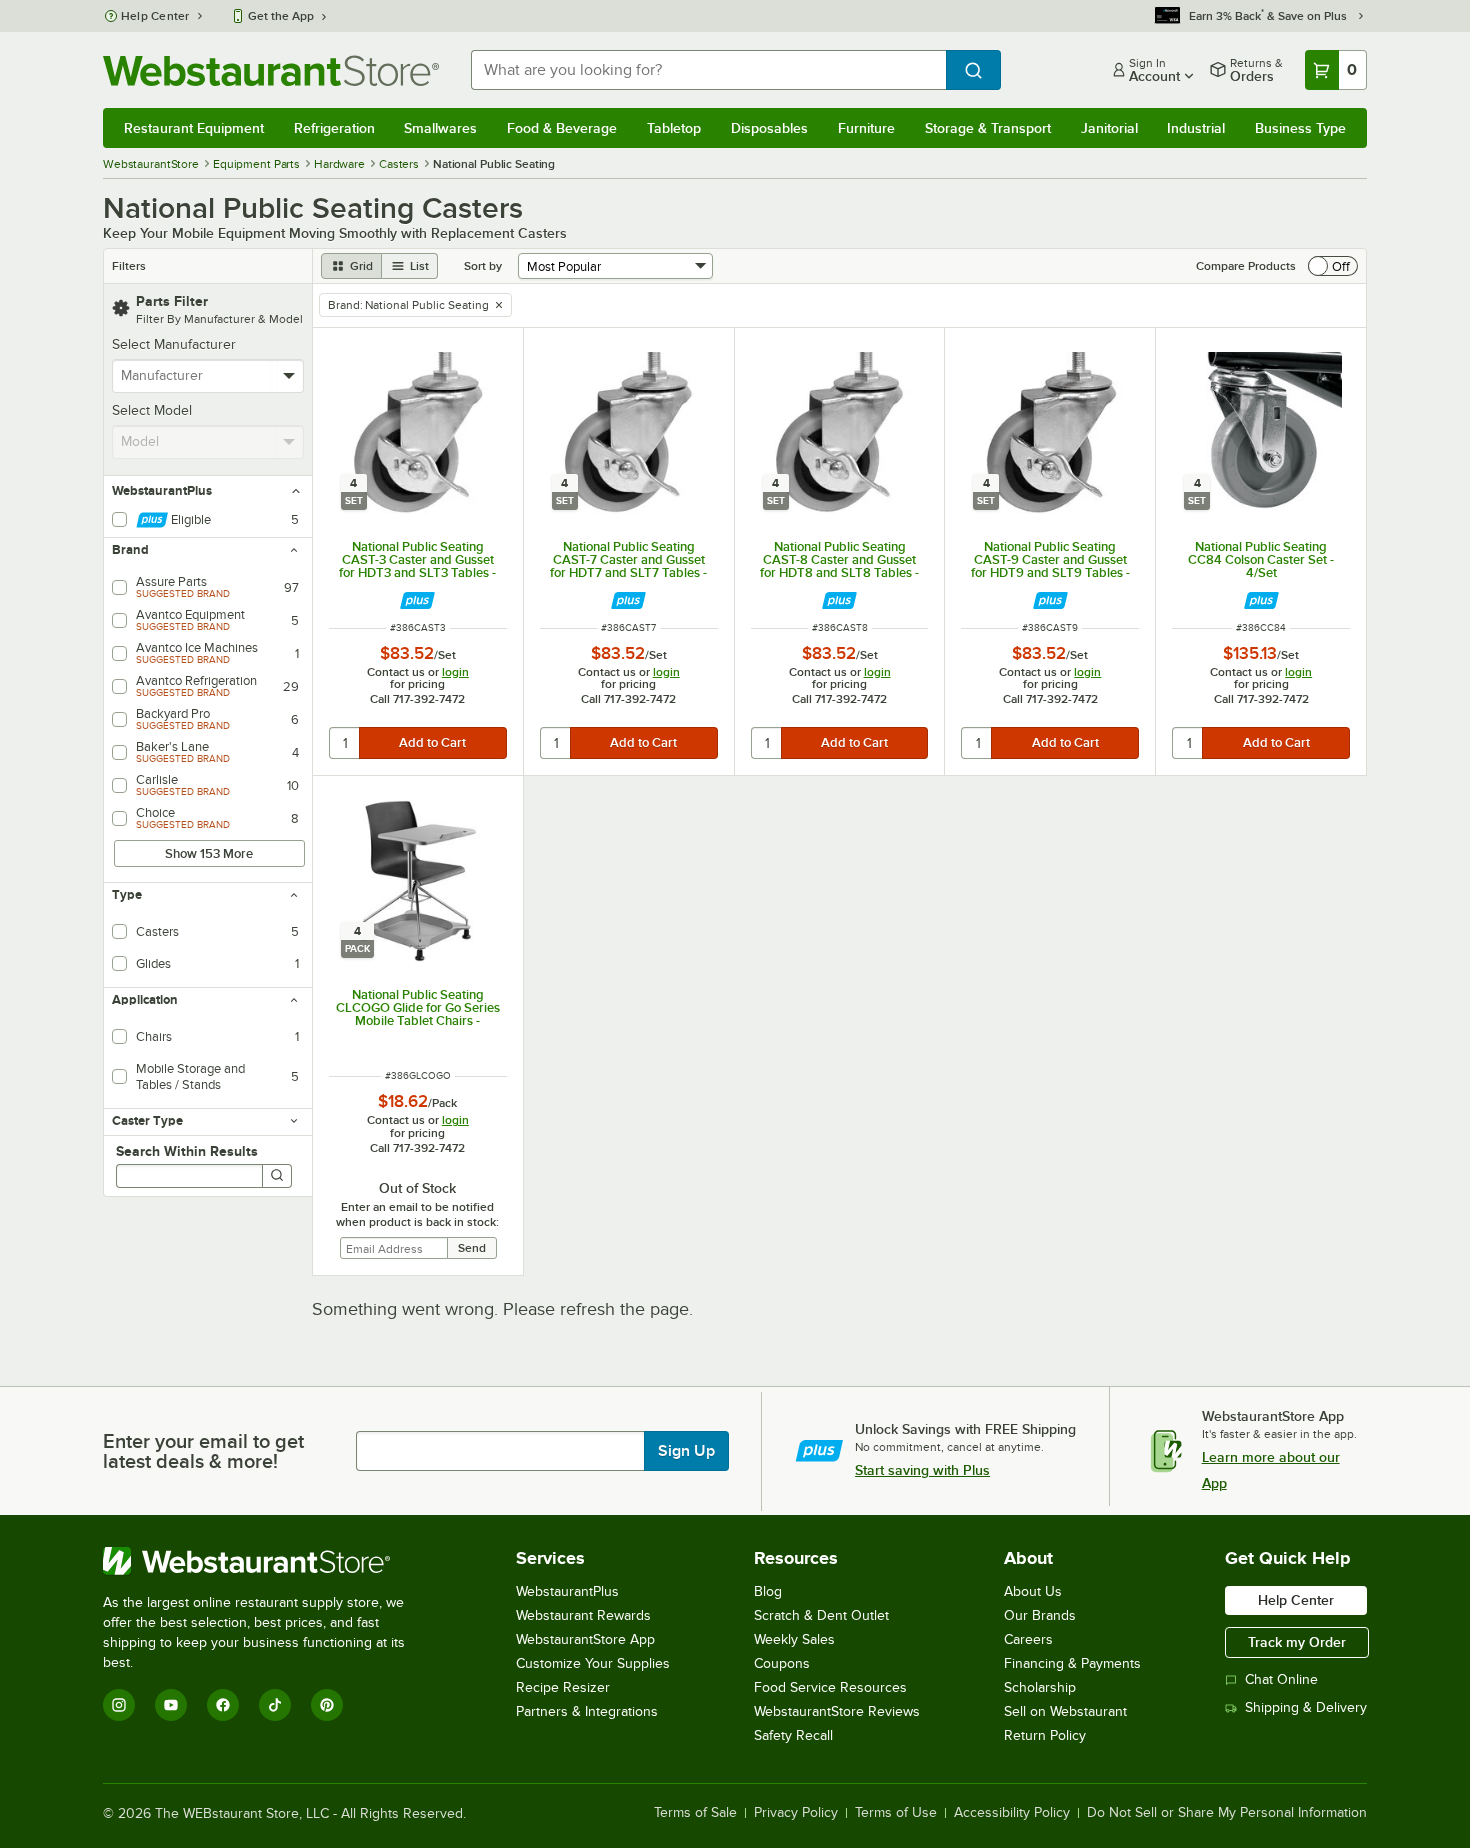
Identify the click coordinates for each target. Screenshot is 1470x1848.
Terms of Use (896, 1813)
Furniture (866, 128)
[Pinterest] (327, 1705)
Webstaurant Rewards (583, 1615)
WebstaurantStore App (585, 1639)
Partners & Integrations (587, 1711)
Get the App (281, 16)
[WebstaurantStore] (267, 1561)
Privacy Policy (796, 1813)
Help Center (155, 16)
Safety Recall (793, 1735)
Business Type (1300, 128)
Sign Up (686, 1451)
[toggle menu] (289, 376)
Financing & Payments (1072, 1663)
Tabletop (674, 128)
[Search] (277, 1176)
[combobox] (708, 70)
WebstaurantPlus (567, 1591)
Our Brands (1040, 1615)
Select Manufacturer (174, 344)
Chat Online (1281, 1679)
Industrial (1196, 128)
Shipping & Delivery (1306, 1707)
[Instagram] (119, 1705)
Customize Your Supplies (593, 1663)
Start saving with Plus (922, 1470)
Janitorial (1109, 128)
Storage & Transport (988, 128)
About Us (1033, 1591)
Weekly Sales (794, 1639)
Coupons (782, 1663)
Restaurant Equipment (194, 128)
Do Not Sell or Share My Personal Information (1227, 1813)
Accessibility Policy (1012, 1813)
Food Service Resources (830, 1687)
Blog (768, 1591)
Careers (1028, 1639)
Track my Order (1297, 1642)
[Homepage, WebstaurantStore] (271, 70)
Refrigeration (334, 128)
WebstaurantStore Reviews (837, 1711)
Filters (129, 266)
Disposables (769, 128)
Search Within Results (187, 1151)
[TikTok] (275, 1705)
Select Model (152, 410)
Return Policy (1045, 1735)
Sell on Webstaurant (1065, 1711)
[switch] (1333, 266)
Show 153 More (209, 853)
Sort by (483, 266)
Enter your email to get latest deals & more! (203, 1451)
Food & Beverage (562, 128)
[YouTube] (171, 1705)
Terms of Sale (695, 1813)
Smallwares (440, 128)
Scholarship (1040, 1687)
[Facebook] (223, 1705)
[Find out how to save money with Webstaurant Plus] (417, 600)
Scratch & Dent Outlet (821, 1615)
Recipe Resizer (563, 1687)
